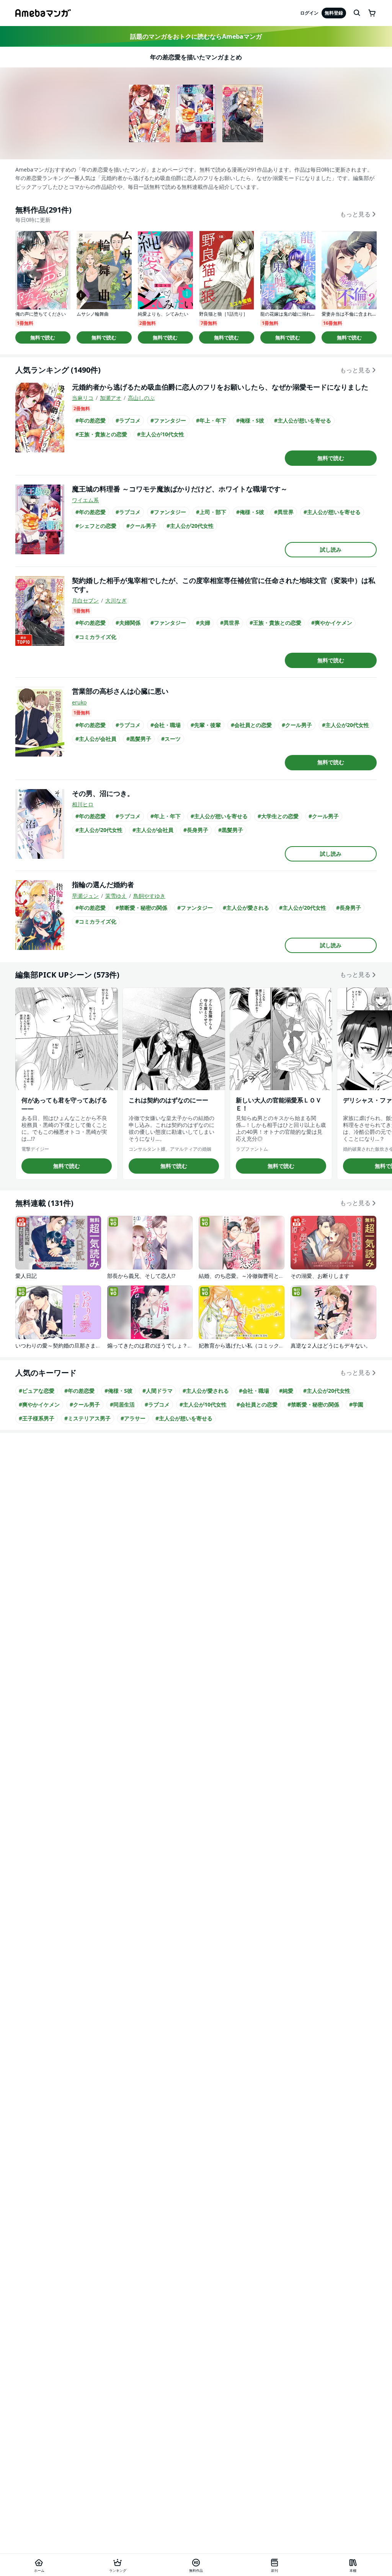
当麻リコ (83, 398)
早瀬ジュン (85, 896)
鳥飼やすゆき (149, 896)
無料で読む (43, 337)
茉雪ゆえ (116, 896)
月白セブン (85, 600)
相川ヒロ (83, 804)
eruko (79, 702)
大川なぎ (116, 600)
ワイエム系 (85, 500)
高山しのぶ (141, 398)
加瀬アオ (111, 398)
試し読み (331, 549)
